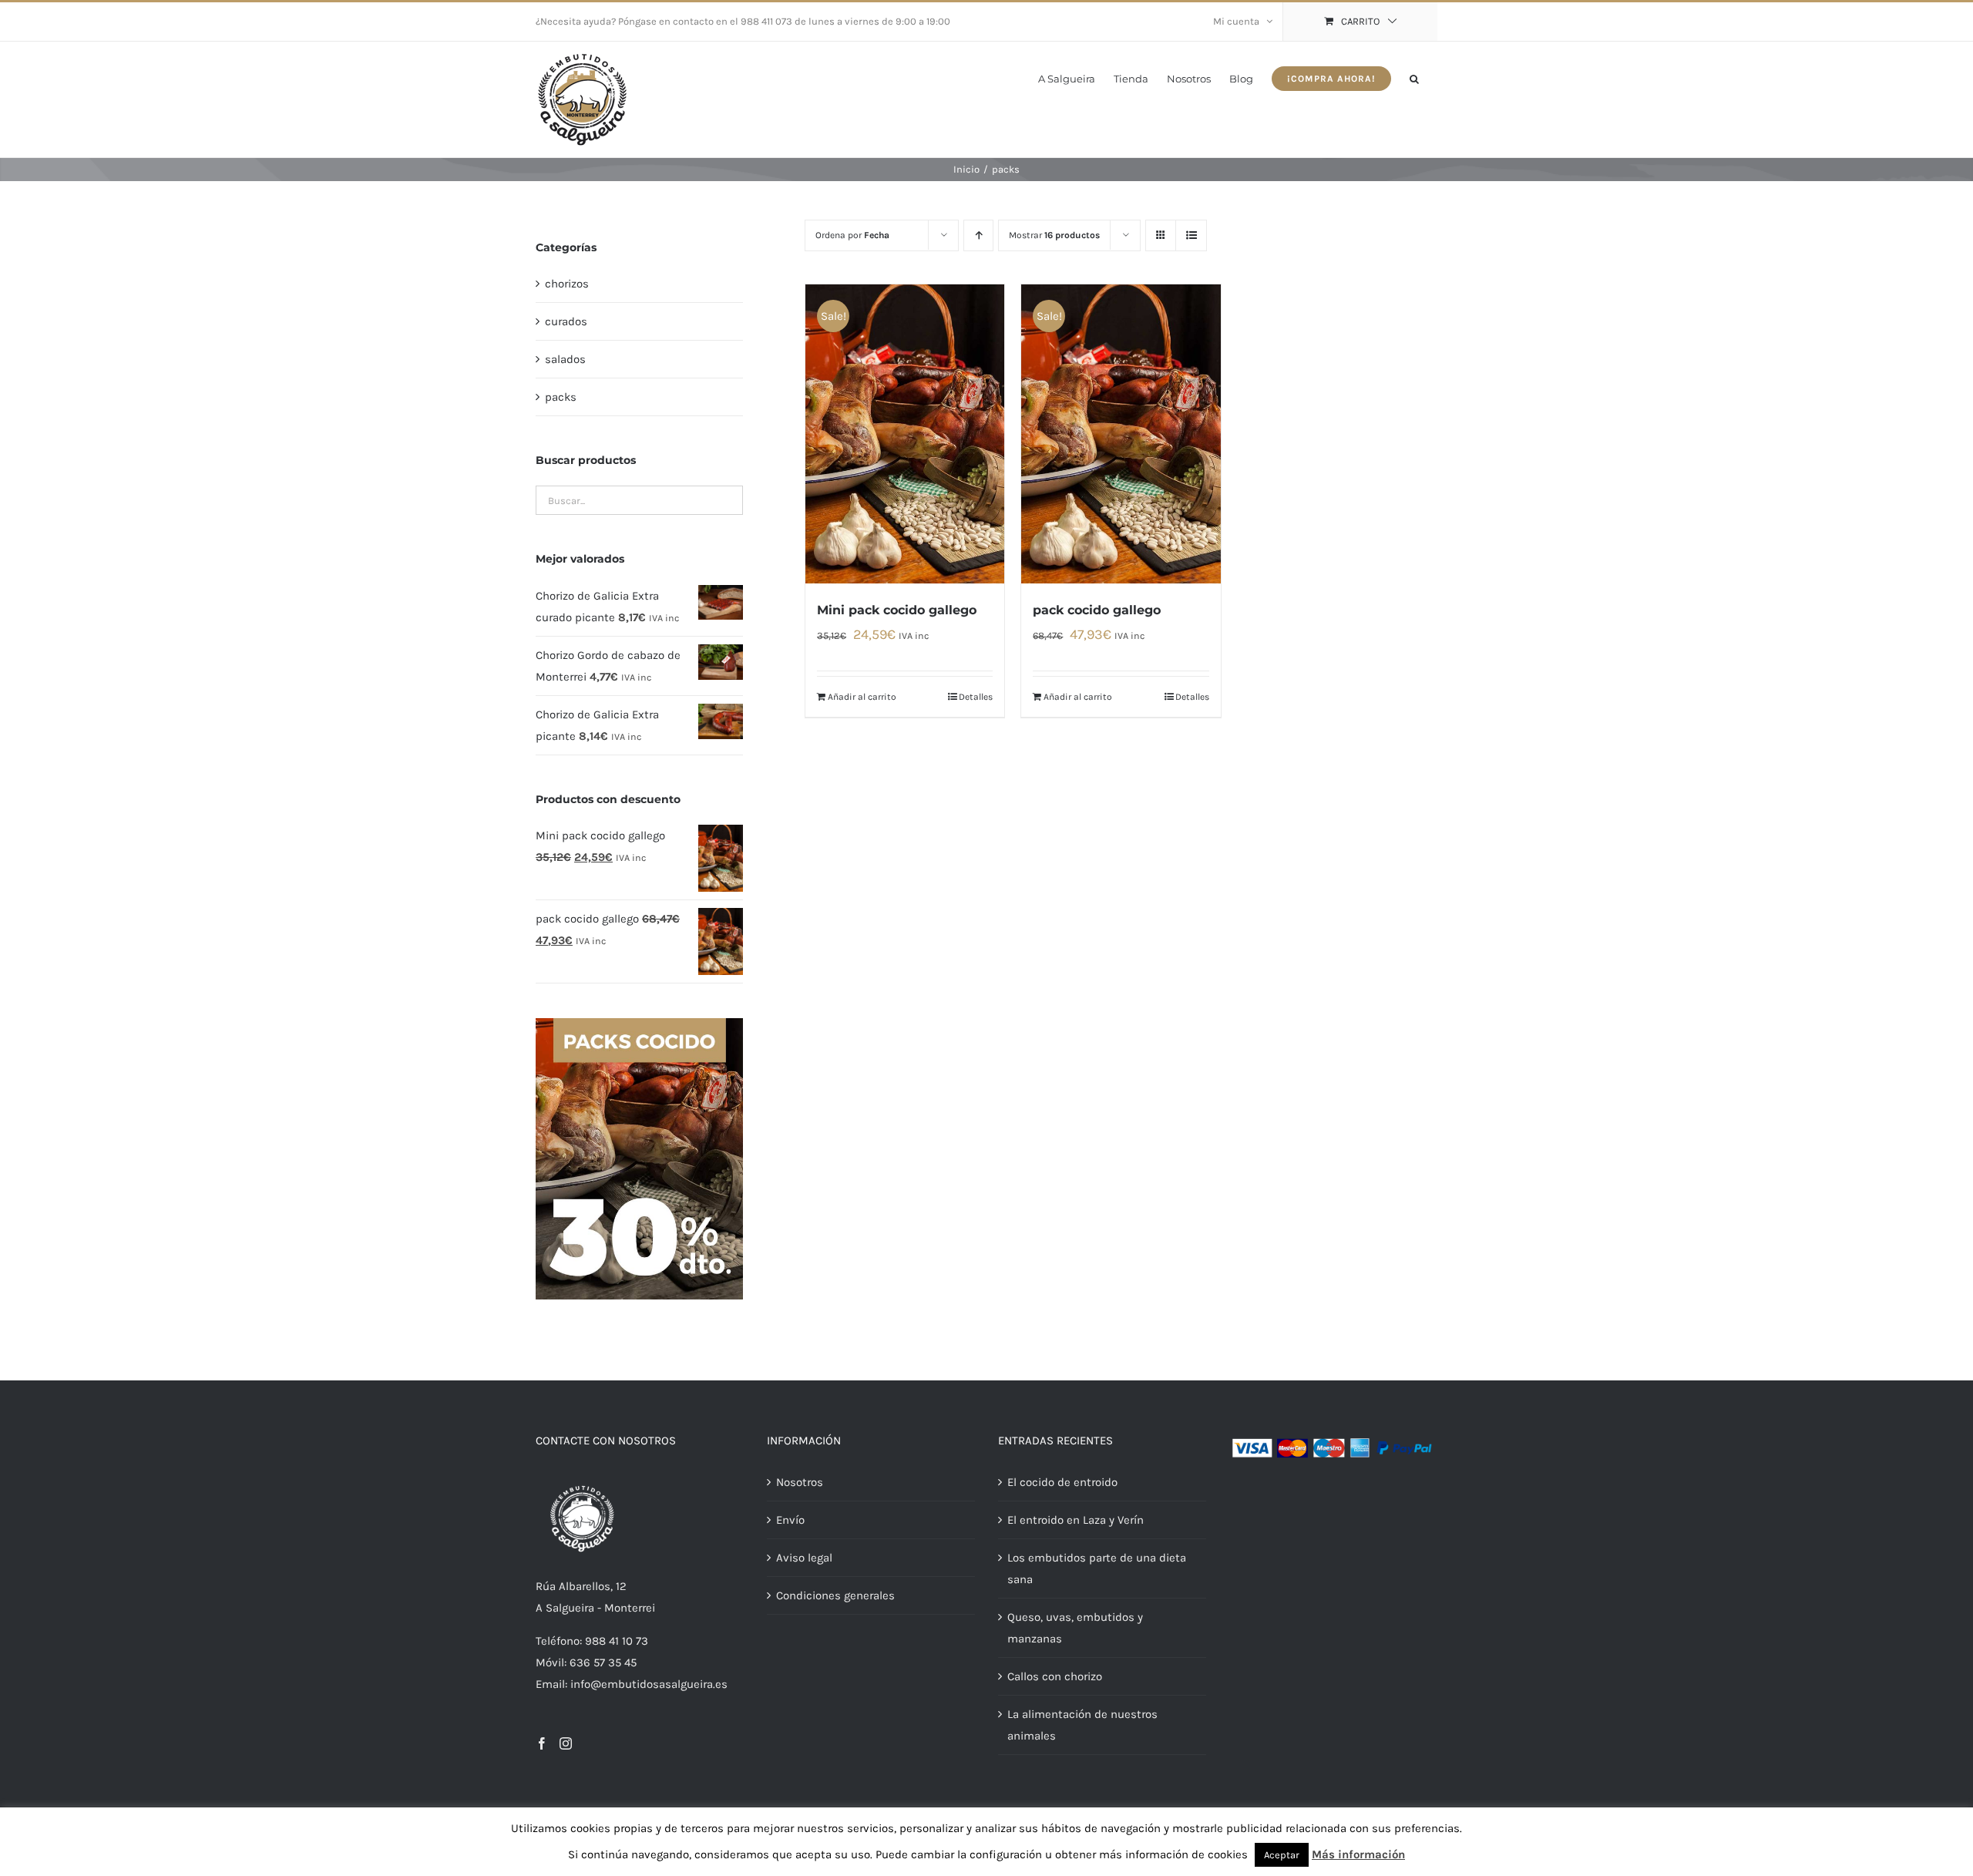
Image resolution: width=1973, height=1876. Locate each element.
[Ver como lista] (1191, 235)
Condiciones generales (835, 1595)
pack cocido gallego (1097, 610)
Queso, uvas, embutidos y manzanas (1075, 1628)
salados (565, 359)
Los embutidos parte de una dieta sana (1097, 1568)
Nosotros (800, 1482)
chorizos (567, 284)
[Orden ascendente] (978, 235)
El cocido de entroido (1062, 1482)
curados (566, 321)
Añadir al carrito (862, 697)
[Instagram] (566, 1743)
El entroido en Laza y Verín (1076, 1520)
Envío (790, 1520)
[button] (1414, 77)
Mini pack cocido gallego (897, 610)
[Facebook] (542, 1743)
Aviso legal (804, 1558)
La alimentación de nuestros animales (1082, 1725)
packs (561, 397)
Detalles (976, 697)
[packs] (639, 1024)
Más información (1358, 1854)
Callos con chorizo (1055, 1676)
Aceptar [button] (1282, 1855)
